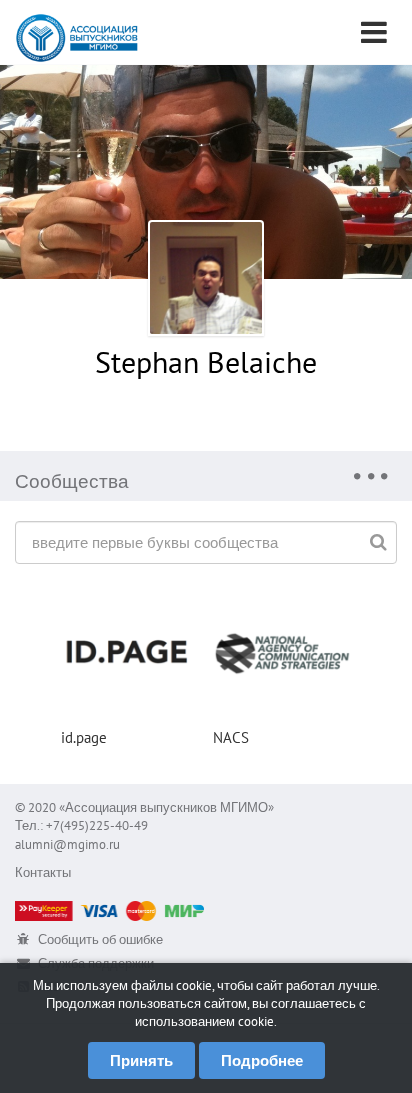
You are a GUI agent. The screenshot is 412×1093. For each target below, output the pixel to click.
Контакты (43, 872)
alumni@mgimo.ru (67, 844)
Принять (141, 1060)
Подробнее (262, 1060)
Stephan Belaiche (206, 361)
